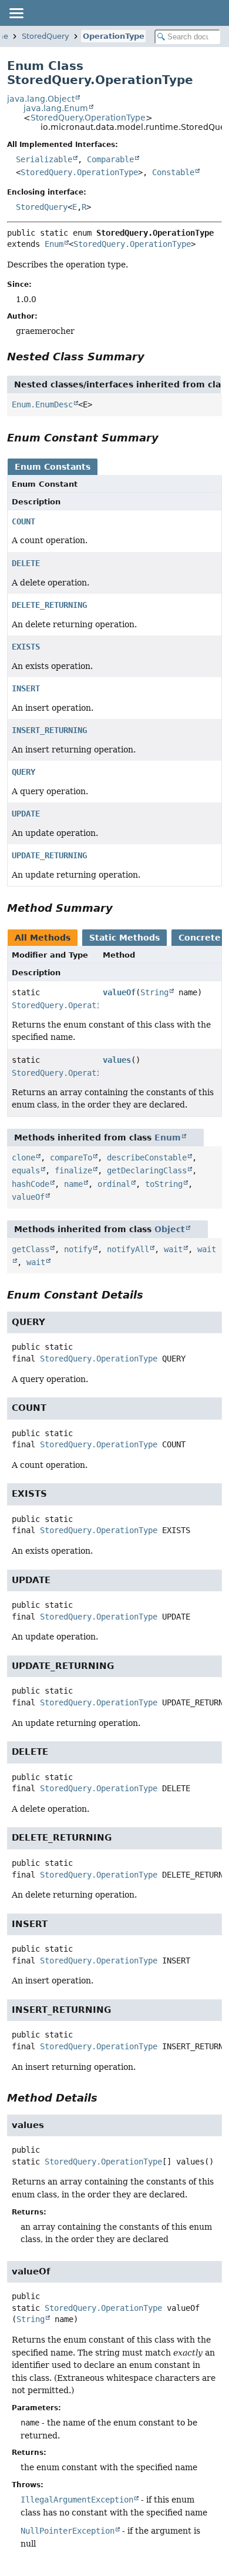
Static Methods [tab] (124, 938)
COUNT (23, 521)
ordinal (114, 1184)
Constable (173, 172)
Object (170, 1229)
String (154, 992)
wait (173, 1249)
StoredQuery (46, 36)
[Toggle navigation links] (16, 13)
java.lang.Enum (56, 108)
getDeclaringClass (147, 1170)
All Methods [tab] (43, 938)
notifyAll (128, 1249)
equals (26, 1170)
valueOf (119, 992)
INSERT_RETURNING (49, 730)
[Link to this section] (153, 357)
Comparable (110, 159)
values (117, 1060)
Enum (54, 244)
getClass (31, 1249)
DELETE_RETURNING (49, 605)
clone (23, 1157)
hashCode (31, 1184)
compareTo (71, 1157)
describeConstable (147, 1157)
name (73, 1184)
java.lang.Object (41, 99)
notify (78, 1249)
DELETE (26, 563)
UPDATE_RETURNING (49, 855)
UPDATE (26, 814)
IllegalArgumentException (77, 2500)
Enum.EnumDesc (42, 404)
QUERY (23, 772)
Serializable (44, 159)
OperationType (114, 36)
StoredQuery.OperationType (88, 118)
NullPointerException (68, 2531)
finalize (73, 1170)
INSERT (26, 688)
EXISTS (26, 647)
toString (164, 1184)
